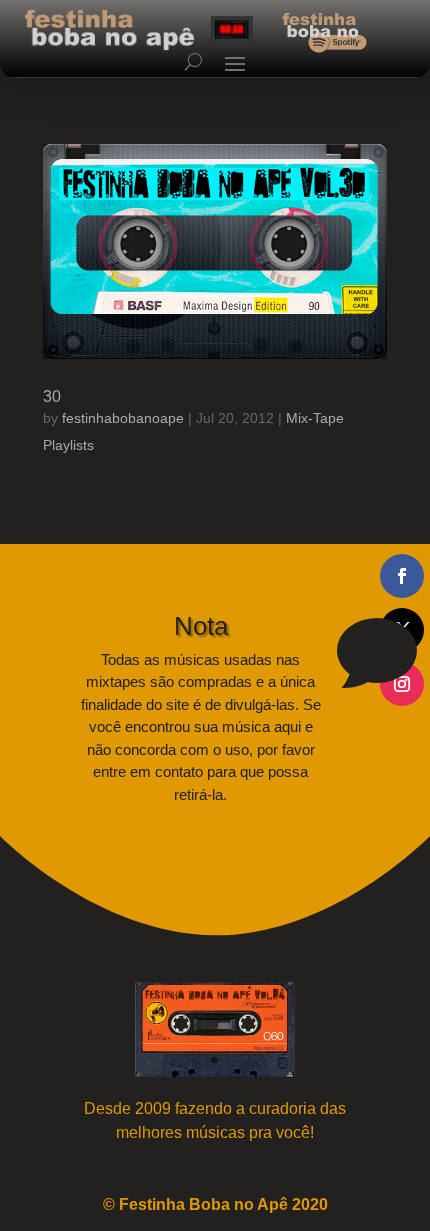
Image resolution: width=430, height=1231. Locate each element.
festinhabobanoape (123, 418)
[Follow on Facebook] (402, 576)
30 (52, 396)
